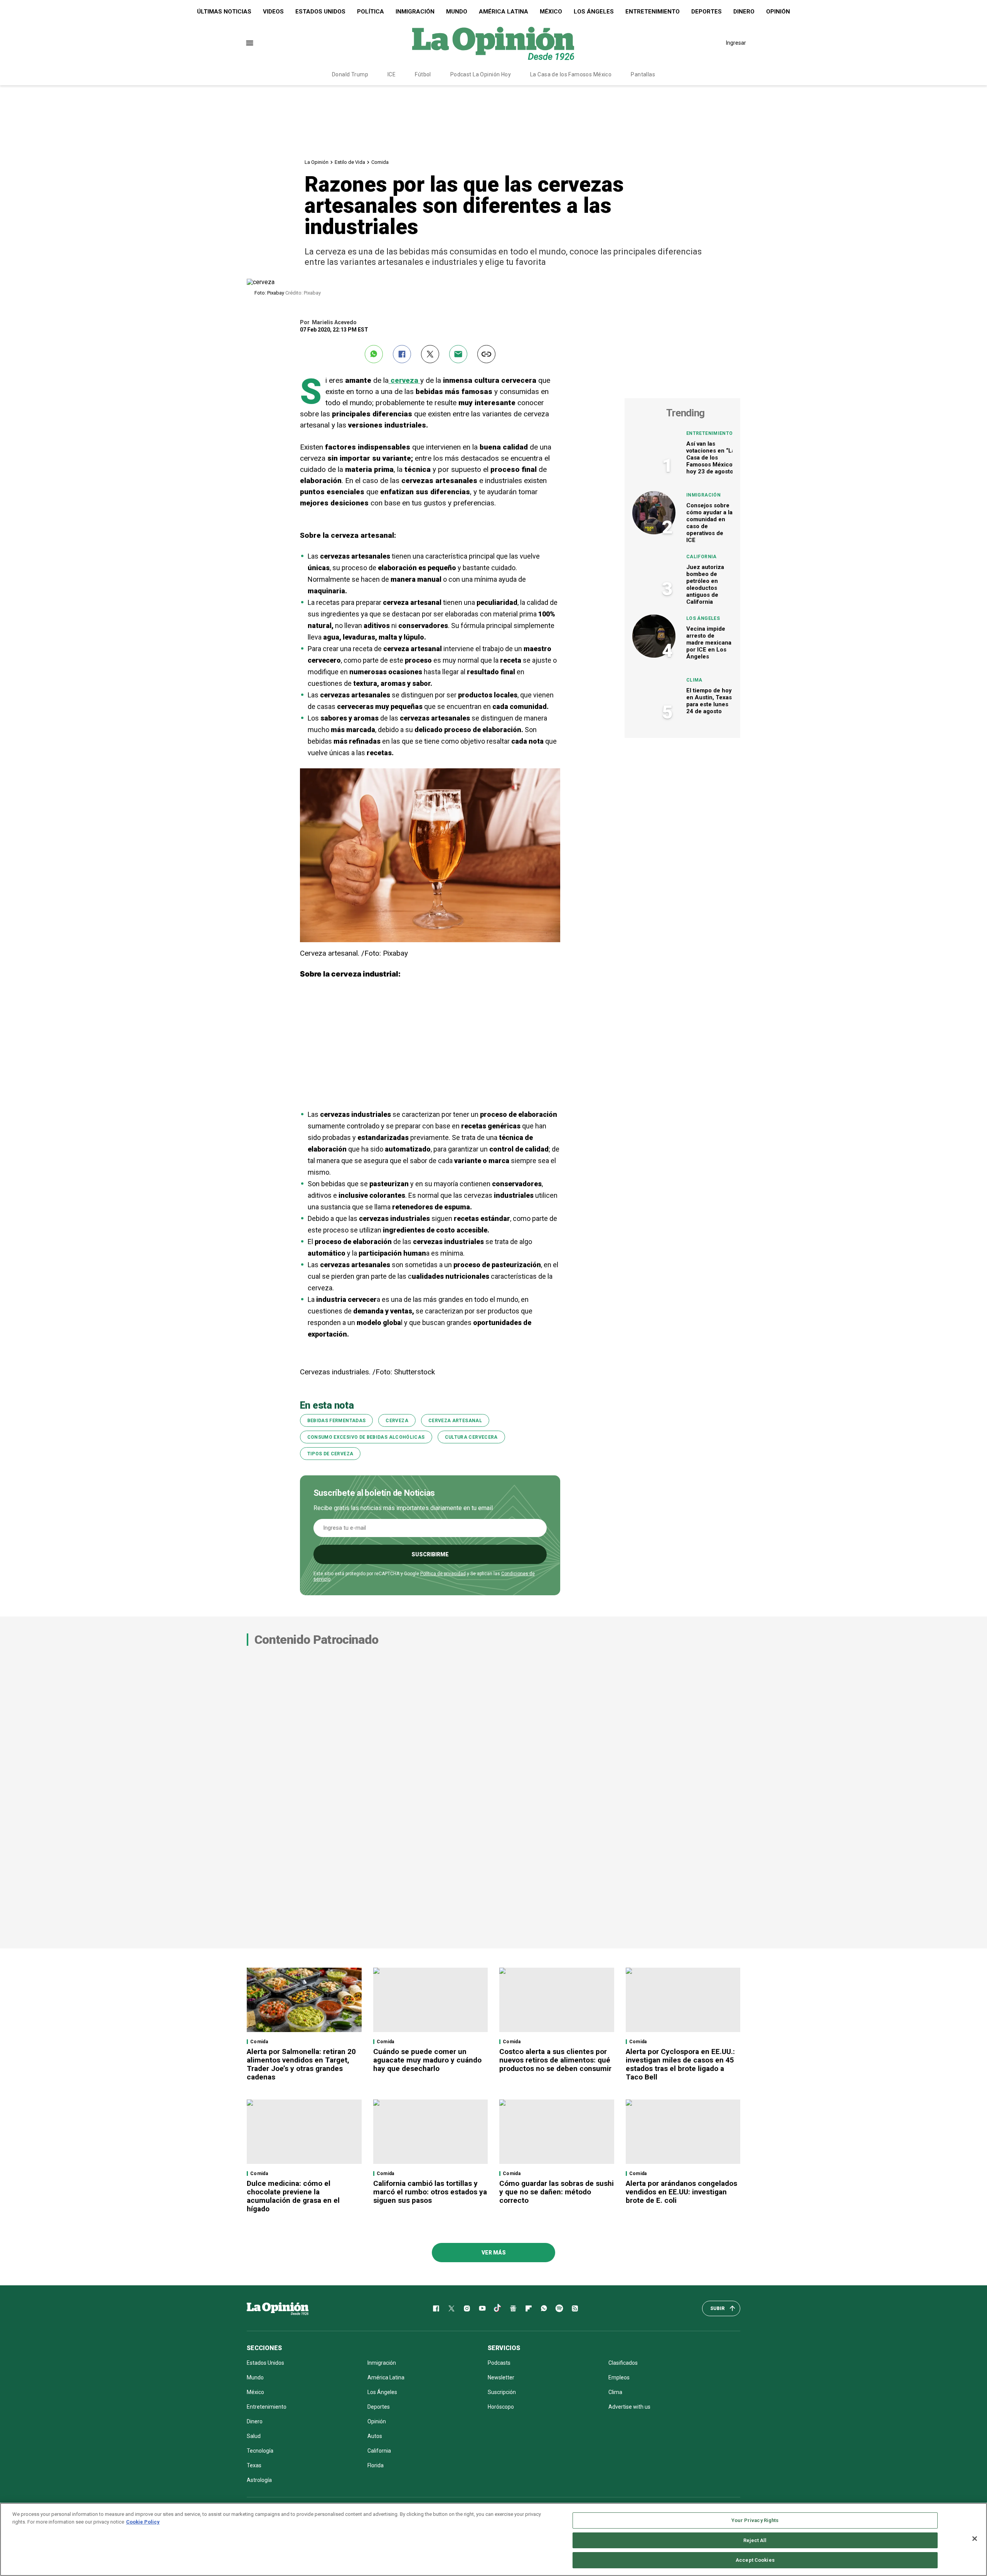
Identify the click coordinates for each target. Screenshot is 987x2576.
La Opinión (317, 162)
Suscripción (502, 2392)
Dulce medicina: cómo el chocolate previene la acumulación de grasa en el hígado (293, 2196)
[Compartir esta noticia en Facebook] (402, 354)
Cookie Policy (143, 2522)
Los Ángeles (594, 12)
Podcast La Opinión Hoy (481, 74)
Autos (375, 2436)
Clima (694, 680)
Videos (273, 12)
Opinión (778, 12)
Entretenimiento (653, 12)
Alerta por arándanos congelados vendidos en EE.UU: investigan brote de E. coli (681, 2192)
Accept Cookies (755, 2560)
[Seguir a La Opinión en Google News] (513, 2308)
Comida (380, 162)
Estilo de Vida (350, 162)
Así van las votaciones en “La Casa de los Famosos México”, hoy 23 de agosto (711, 458)
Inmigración (415, 12)
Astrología (259, 2480)
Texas (254, 2465)
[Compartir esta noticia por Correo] (458, 354)
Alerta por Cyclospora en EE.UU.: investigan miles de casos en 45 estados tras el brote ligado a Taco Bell (680, 2064)
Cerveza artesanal (455, 1421)
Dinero (744, 12)
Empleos (619, 2377)
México (551, 12)
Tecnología (260, 2451)
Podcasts (499, 2363)
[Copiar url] (486, 354)
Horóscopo (501, 2407)
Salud (254, 2436)
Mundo (457, 12)
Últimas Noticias (224, 12)
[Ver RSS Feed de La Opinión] (575, 2308)
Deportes (707, 12)
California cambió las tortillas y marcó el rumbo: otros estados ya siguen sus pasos (430, 2192)
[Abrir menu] (250, 43)
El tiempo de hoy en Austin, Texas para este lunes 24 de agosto (709, 701)
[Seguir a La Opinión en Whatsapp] (544, 2308)
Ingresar (736, 43)
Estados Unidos (320, 12)
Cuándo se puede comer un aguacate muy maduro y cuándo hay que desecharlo (427, 2060)
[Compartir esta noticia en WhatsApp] (374, 354)
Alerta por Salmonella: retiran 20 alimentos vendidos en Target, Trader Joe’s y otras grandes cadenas (301, 2064)
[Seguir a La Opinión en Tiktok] (498, 2308)
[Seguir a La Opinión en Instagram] (467, 2308)
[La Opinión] (493, 43)
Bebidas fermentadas (337, 1421)
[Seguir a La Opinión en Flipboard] (529, 2308)
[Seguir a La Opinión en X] (451, 2308)
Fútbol (423, 74)
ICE (392, 74)
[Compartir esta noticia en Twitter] (430, 354)
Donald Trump (350, 74)
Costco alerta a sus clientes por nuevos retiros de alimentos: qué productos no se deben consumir (555, 2060)
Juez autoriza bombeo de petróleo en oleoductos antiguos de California (705, 584)
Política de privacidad (443, 1574)
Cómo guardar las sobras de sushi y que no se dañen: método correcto (557, 2192)
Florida (376, 2465)
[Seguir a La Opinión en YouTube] (482, 2308)
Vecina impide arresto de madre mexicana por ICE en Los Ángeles (709, 643)
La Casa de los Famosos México (571, 74)
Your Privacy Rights (755, 2520)
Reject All (755, 2540)
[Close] (975, 2539)
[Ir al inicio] (278, 2308)
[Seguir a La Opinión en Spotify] (559, 2308)
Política (371, 12)
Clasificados (623, 2363)
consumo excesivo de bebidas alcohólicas (366, 1437)
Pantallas (643, 74)
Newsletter (501, 2377)
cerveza (397, 1421)
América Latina (504, 12)
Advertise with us (629, 2407)
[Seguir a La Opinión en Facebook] (436, 2308)
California (702, 557)
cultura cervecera (471, 1437)
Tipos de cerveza (330, 1454)
